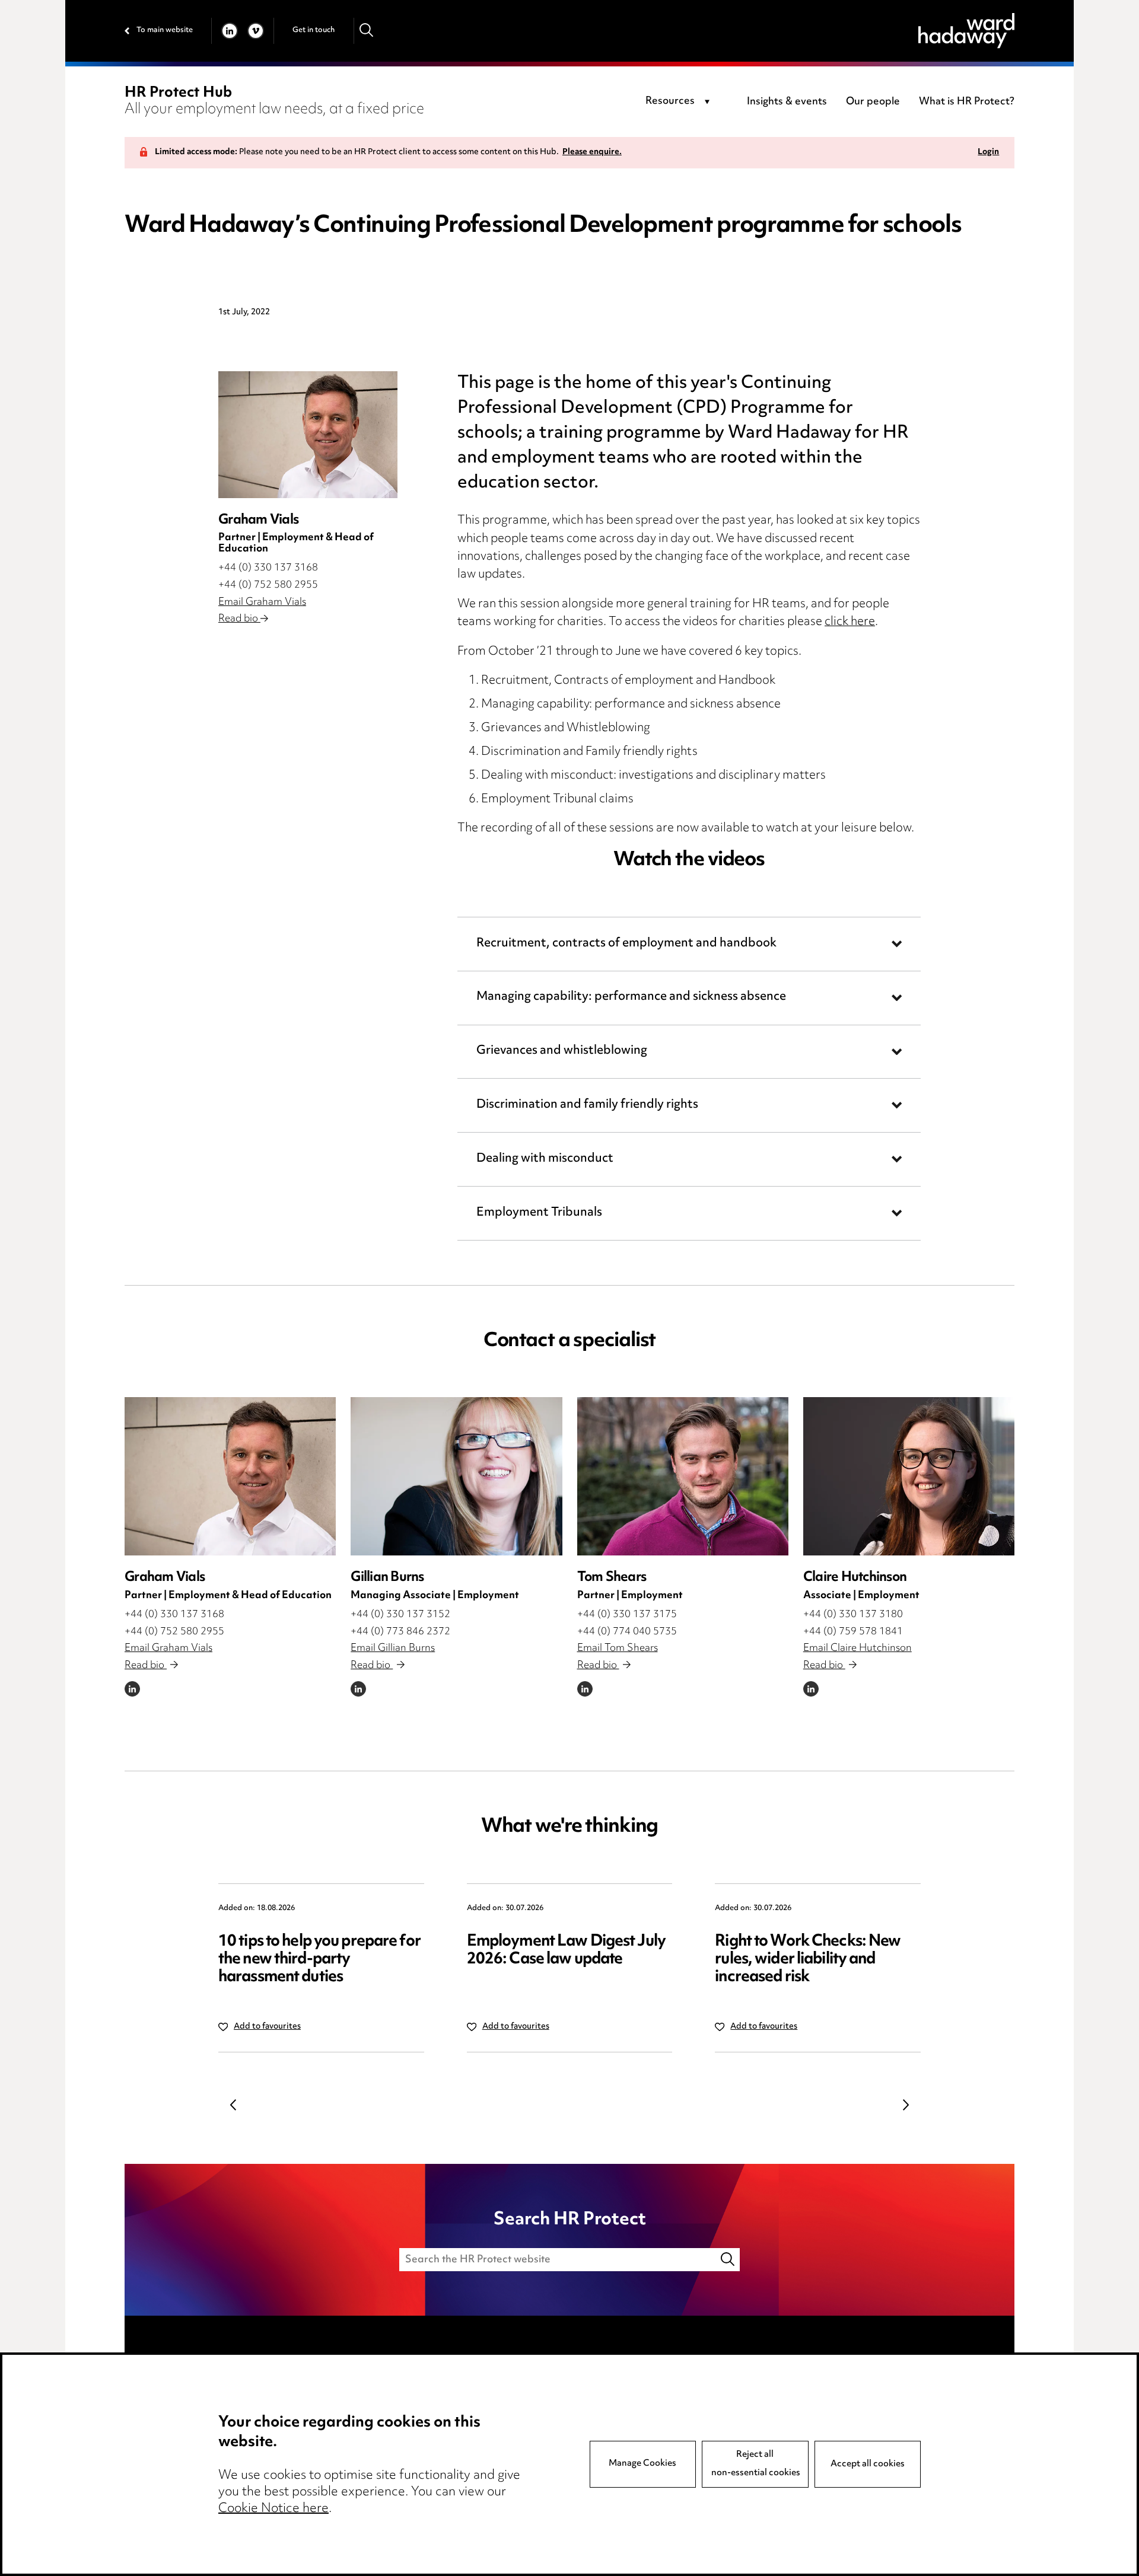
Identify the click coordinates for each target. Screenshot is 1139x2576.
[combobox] (680, 102)
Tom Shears (612, 1578)
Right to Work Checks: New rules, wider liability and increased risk (808, 1960)
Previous (233, 2105)
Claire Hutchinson (855, 1578)
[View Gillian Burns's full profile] (456, 1476)
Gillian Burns (387, 1578)
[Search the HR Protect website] (728, 2260)
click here (850, 622)
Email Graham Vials (262, 602)
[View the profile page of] (308, 434)
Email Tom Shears (618, 1649)
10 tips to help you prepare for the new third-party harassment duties (319, 1960)
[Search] (367, 31)
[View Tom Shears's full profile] (683, 1476)
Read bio (239, 619)
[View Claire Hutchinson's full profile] (909, 1476)
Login (988, 153)
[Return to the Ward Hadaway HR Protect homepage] (966, 31)
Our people (873, 102)
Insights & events (787, 102)
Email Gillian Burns (393, 1649)
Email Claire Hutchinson (858, 1649)
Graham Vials (165, 1578)
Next (906, 2105)
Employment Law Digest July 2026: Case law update (566, 1951)
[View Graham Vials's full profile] (230, 1476)
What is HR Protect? (967, 102)
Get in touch (314, 30)
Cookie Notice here (273, 2509)
